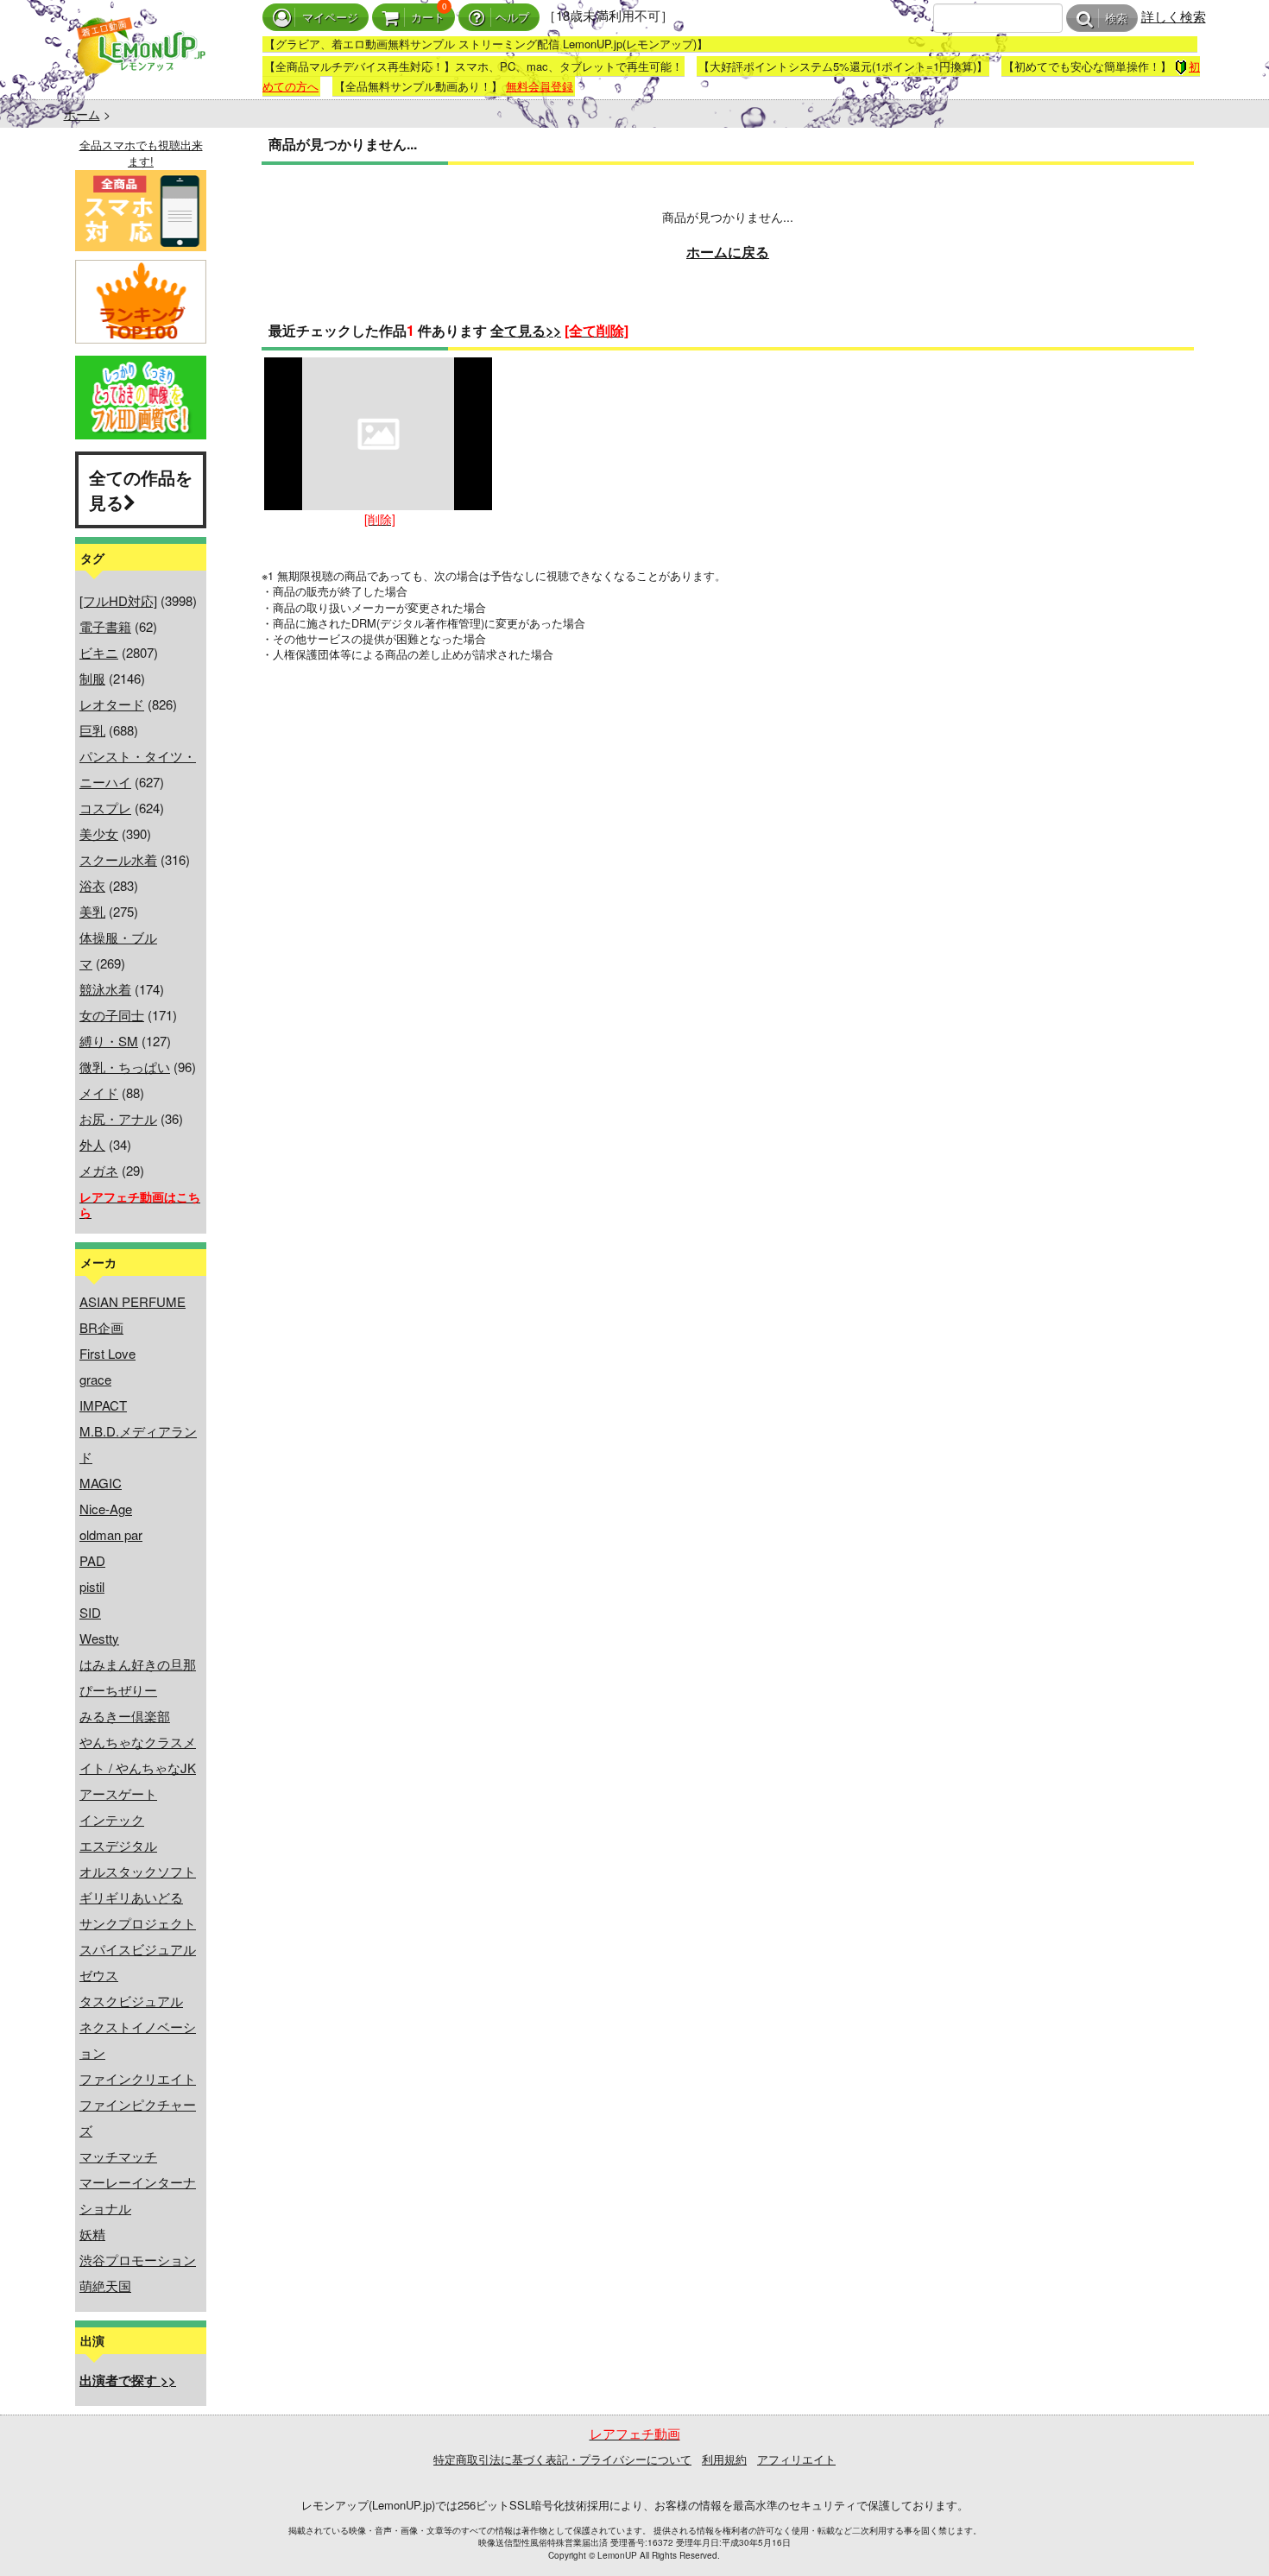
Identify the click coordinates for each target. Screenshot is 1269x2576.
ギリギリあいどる (131, 1897)
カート (428, 18)
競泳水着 (105, 989)
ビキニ (99, 652)
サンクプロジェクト (138, 1923)
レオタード (112, 704)
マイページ (330, 18)
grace (95, 1379)
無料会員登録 (540, 86)
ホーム (82, 114)
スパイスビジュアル (138, 1949)
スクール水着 (118, 859)
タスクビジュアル (131, 2001)
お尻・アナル (118, 1118)
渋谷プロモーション (138, 2260)
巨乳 (92, 730)
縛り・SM (109, 1041)
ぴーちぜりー (118, 1690)
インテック (112, 1819)
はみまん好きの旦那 (138, 1664)
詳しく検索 (1174, 16)
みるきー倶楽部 (125, 1716)
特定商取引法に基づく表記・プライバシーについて (562, 2459)
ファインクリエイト (138, 2078)
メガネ (99, 1170)
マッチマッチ (118, 2156)
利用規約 (724, 2459)
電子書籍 (105, 626)
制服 (92, 678)
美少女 (99, 833)
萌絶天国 (105, 2286)
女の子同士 (112, 1015)
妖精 (92, 2234)
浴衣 (92, 885)
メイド (99, 1092)
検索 (1116, 19)
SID (90, 1612)
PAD (92, 1560)
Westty (99, 1638)
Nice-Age (106, 1509)
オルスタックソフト (138, 1871)
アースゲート (118, 1793)
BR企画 (101, 1327)
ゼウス (99, 1975)
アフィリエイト (796, 2459)
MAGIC (101, 1483)
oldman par (111, 1534)
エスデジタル (118, 1845)
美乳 (92, 911)
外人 (92, 1144)
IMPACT (103, 1405)
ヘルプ (512, 18)
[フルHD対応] (118, 600)
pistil (92, 1586)
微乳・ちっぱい (125, 1067)
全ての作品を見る (141, 489)
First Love (107, 1353)
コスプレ (105, 808)
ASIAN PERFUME (133, 1301)
